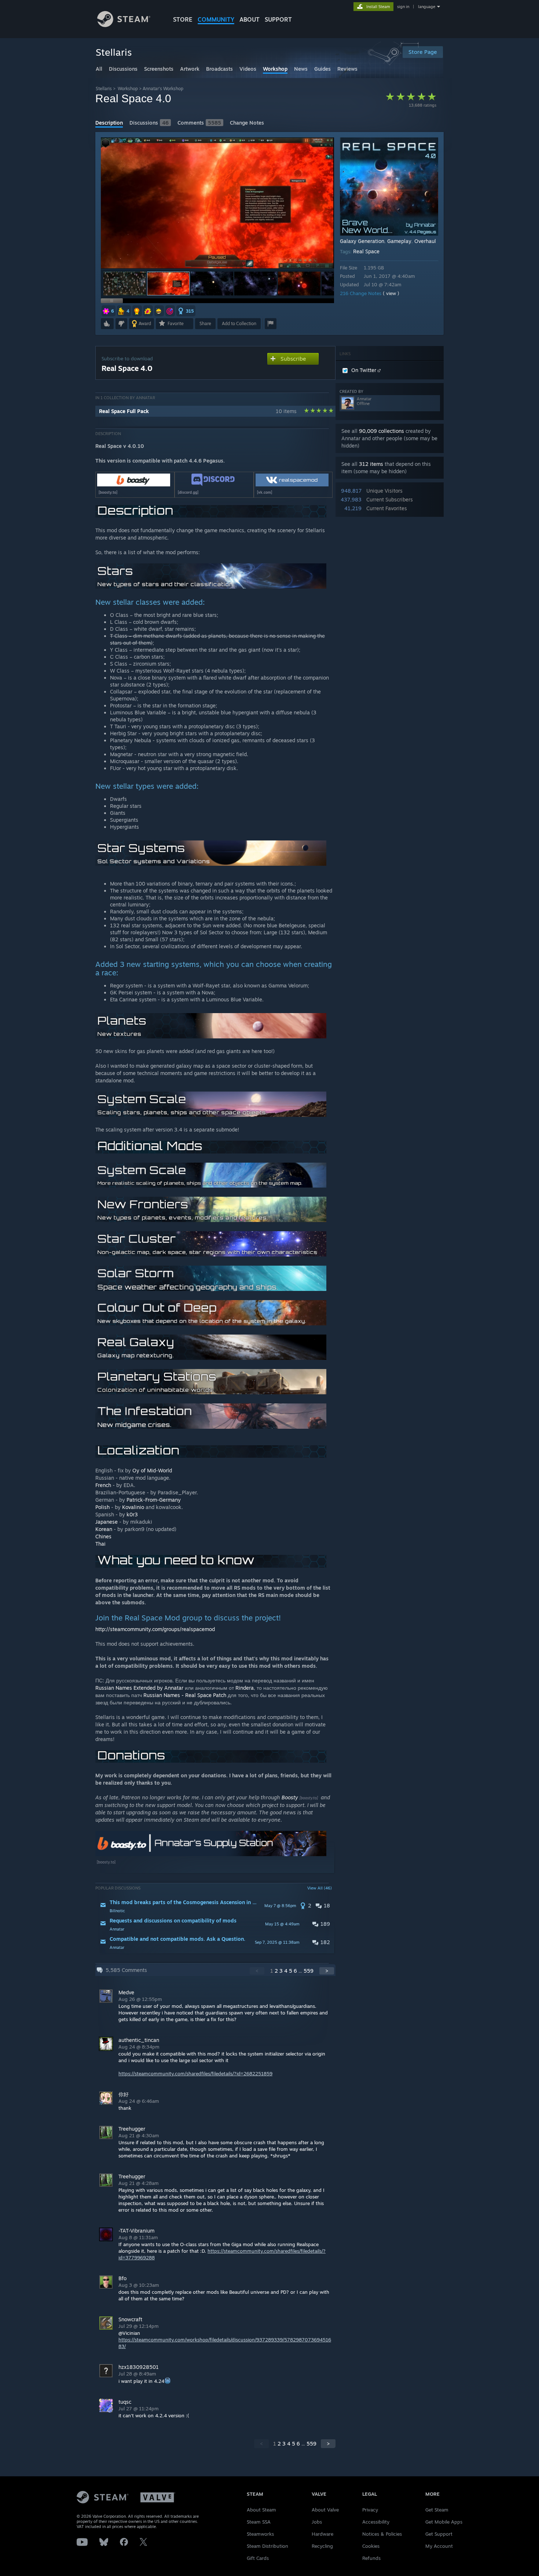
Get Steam (437, 2510)
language (427, 7)
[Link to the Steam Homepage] (124, 25)
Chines (103, 1536)
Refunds (371, 2558)
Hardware (322, 2534)
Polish (102, 1507)
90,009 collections (382, 431)
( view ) (391, 293)
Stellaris (104, 89)
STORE (183, 19)
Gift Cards (258, 2558)
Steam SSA (259, 2522)
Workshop (128, 89)
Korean (104, 1529)
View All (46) (320, 1888)
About (250, 19)
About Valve (325, 2510)
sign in (403, 7)
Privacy (370, 2510)
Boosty (290, 1797)
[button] (125, 284)
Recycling (322, 2546)
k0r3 (132, 1514)
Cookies (371, 2546)
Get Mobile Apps (444, 2522)
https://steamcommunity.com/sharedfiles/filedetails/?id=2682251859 (195, 2073)
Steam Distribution (267, 2546)
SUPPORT (278, 19)
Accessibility (376, 2522)
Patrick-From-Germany (154, 1500)
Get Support (439, 2534)
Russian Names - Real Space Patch (185, 1695)
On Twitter (364, 370)
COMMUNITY (216, 19)
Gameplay (399, 241)
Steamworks (260, 2534)
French (103, 1485)
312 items (371, 464)
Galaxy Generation (362, 241)
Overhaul (425, 241)
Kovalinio (133, 1507)
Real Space (366, 251)
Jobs (317, 2522)
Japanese (107, 1522)
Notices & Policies (382, 2534)
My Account (439, 2546)
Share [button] (205, 323)
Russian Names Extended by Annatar (139, 1688)
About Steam (261, 2510)
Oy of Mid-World (152, 1470)
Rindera (245, 1688)
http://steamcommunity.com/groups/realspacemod (155, 1629)
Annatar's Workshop (163, 89)
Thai (100, 1544)
